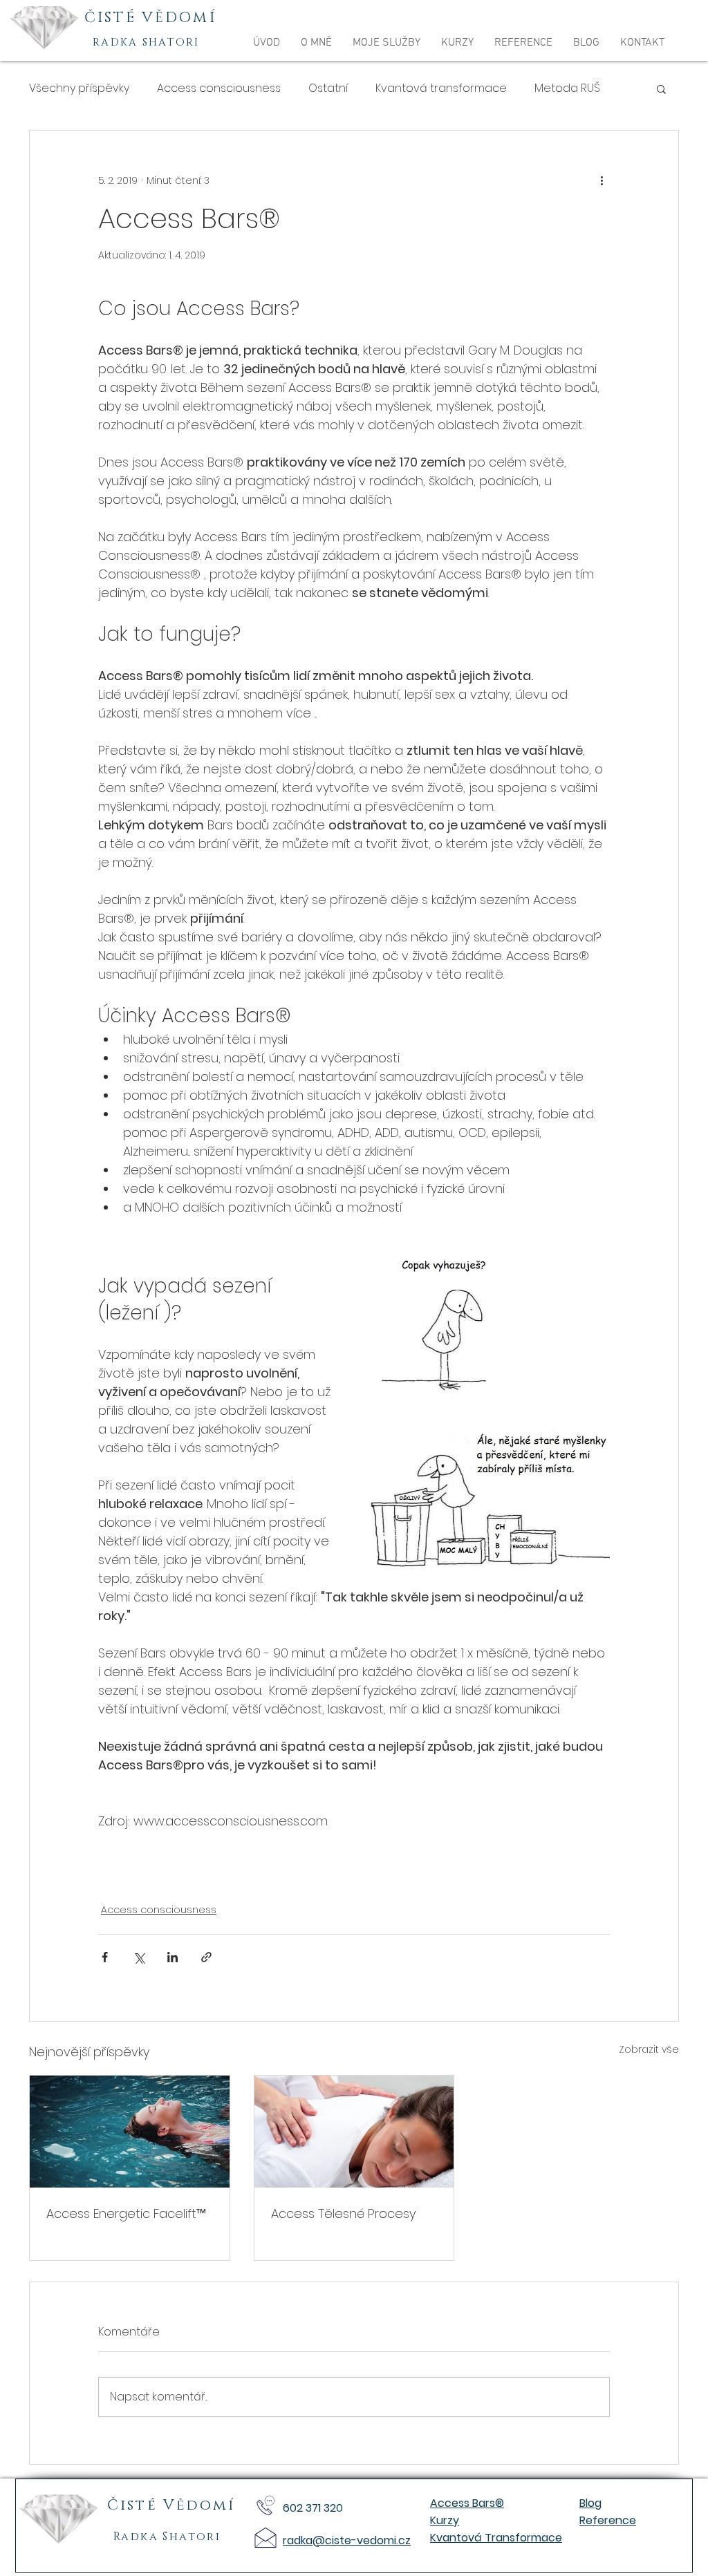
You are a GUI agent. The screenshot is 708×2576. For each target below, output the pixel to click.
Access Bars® (467, 2503)
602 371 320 (313, 2508)
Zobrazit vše (649, 2049)
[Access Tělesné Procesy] (354, 2132)
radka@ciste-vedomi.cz (347, 2540)
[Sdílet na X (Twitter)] (139, 1957)
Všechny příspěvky (79, 88)
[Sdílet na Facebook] (105, 1957)
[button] (386, 43)
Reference (608, 2520)
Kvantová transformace (441, 88)
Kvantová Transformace (496, 2538)
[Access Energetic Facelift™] (130, 2132)
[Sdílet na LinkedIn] (173, 1957)
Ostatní (328, 88)
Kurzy (445, 2520)
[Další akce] (602, 180)
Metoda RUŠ (567, 88)
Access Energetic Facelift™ (126, 2213)
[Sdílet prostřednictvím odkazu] (206, 1957)
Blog (590, 2503)
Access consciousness (219, 88)
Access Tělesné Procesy (343, 2213)
